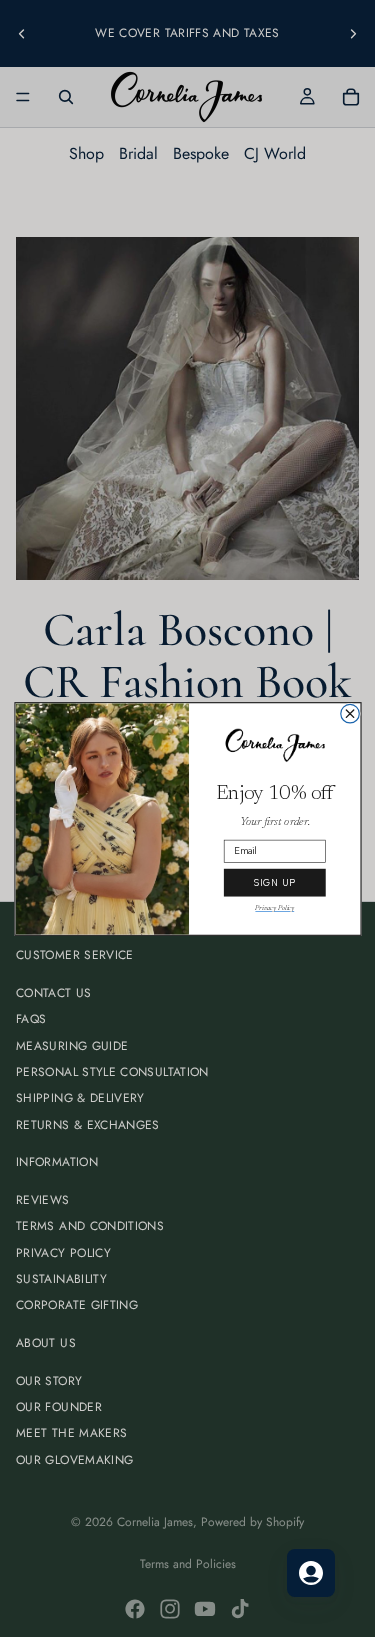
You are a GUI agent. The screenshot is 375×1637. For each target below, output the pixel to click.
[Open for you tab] (311, 1573)
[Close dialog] (349, 713)
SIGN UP (274, 882)
